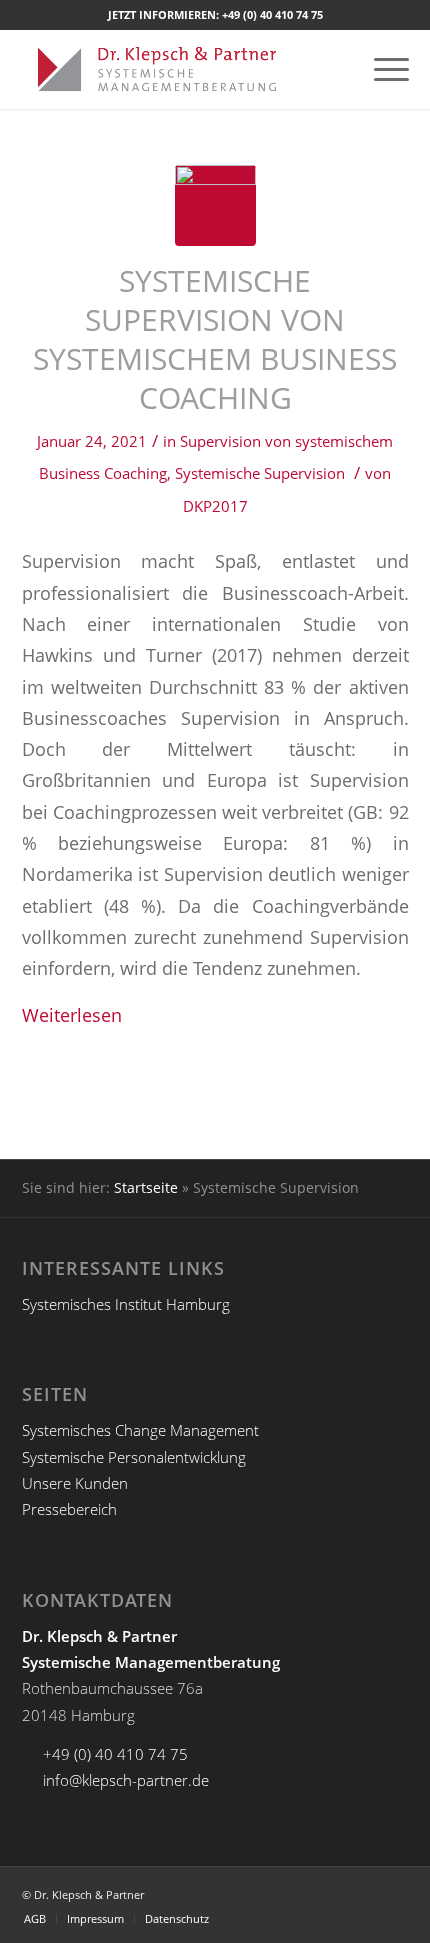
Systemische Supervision (260, 473)
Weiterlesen (72, 1014)
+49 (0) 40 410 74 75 (272, 14)
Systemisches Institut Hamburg (126, 1304)
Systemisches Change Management (140, 1430)
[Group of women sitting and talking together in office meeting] (215, 205)
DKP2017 (215, 506)
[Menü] (381, 69)
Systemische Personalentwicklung (134, 1457)
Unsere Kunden (75, 1483)
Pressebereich (69, 1509)
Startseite (146, 1187)
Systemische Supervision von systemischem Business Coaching (215, 339)
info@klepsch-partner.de (126, 1780)
